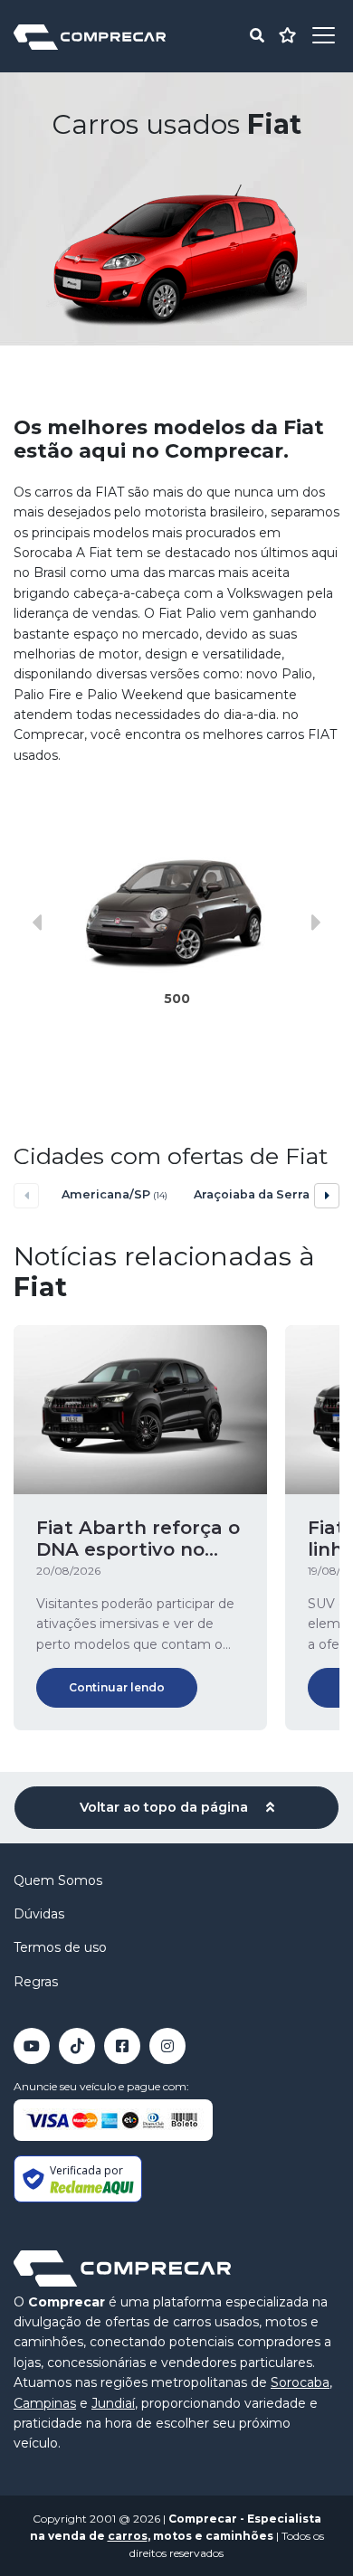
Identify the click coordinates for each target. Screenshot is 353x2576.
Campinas (45, 2403)
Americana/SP (114, 1194)
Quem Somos (58, 1880)
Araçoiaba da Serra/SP (249, 1194)
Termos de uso (60, 1947)
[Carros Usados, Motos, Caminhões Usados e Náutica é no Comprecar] (90, 36)
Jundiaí (113, 2403)
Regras (36, 1982)
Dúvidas (39, 1914)
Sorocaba (300, 2382)
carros (128, 2536)
